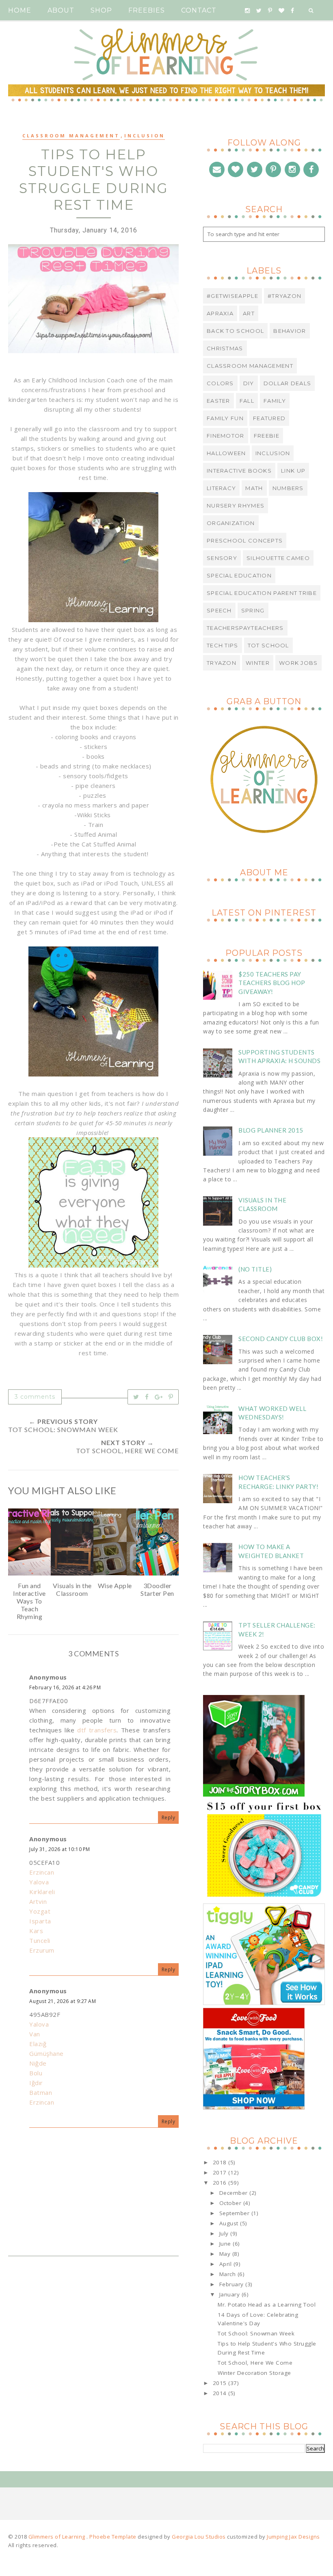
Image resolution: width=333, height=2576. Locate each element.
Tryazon (222, 663)
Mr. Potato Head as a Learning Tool (267, 2305)
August (230, 2223)
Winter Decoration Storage (254, 2373)
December (235, 2193)
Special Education (239, 575)
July (225, 2233)
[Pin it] (171, 1397)
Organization (231, 523)
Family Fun (225, 418)
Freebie (267, 436)
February (232, 2284)
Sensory (222, 558)
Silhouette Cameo (278, 558)
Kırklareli (42, 1892)
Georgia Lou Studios (199, 2537)
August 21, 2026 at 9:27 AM (63, 2001)
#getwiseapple (232, 296)
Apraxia (220, 313)
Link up (293, 471)
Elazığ (38, 2044)
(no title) (255, 1269)
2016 (221, 2183)
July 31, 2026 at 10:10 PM (60, 1849)
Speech (219, 610)
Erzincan (42, 1872)
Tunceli (40, 1940)
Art (249, 313)
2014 (221, 2393)
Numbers (288, 488)
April (226, 2264)
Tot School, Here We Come (255, 2363)
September (235, 2213)
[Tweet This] (136, 1397)
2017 (221, 2172)
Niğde (38, 2063)
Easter (218, 401)
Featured (269, 418)
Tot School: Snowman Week (256, 2333)
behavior (290, 331)
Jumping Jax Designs (293, 2537)
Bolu (36, 2073)
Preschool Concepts (245, 540)
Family (275, 401)
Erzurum (42, 1950)
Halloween (226, 453)
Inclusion (145, 136)
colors (220, 383)
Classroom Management (71, 136)
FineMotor (226, 436)
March (228, 2274)
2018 (221, 2162)
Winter (258, 663)
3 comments (35, 1397)
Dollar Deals (288, 383)
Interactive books (239, 471)
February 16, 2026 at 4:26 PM (65, 1687)
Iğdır (36, 2083)
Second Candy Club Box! (281, 1339)
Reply (169, 1818)
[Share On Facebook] (147, 1397)
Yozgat (40, 1911)
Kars (36, 1931)
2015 (221, 2383)
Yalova (39, 1882)
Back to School (235, 331)
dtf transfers (97, 1730)
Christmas (225, 348)
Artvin (38, 1901)
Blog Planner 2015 (271, 1130)
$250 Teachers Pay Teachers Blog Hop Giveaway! (272, 983)
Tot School (268, 645)
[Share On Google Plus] (159, 1397)
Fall (247, 401)
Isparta (40, 1921)
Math (254, 488)
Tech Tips (223, 645)
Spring (253, 610)
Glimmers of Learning (58, 2537)
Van (35, 2034)
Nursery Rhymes (236, 506)
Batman (41, 2092)
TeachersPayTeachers (245, 628)
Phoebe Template (113, 2537)
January (230, 2294)
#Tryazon (284, 296)
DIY (249, 383)
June (226, 2244)
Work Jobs (298, 663)
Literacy (221, 488)
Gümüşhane (46, 2053)
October (231, 2203)
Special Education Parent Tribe (262, 593)
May (226, 2254)
